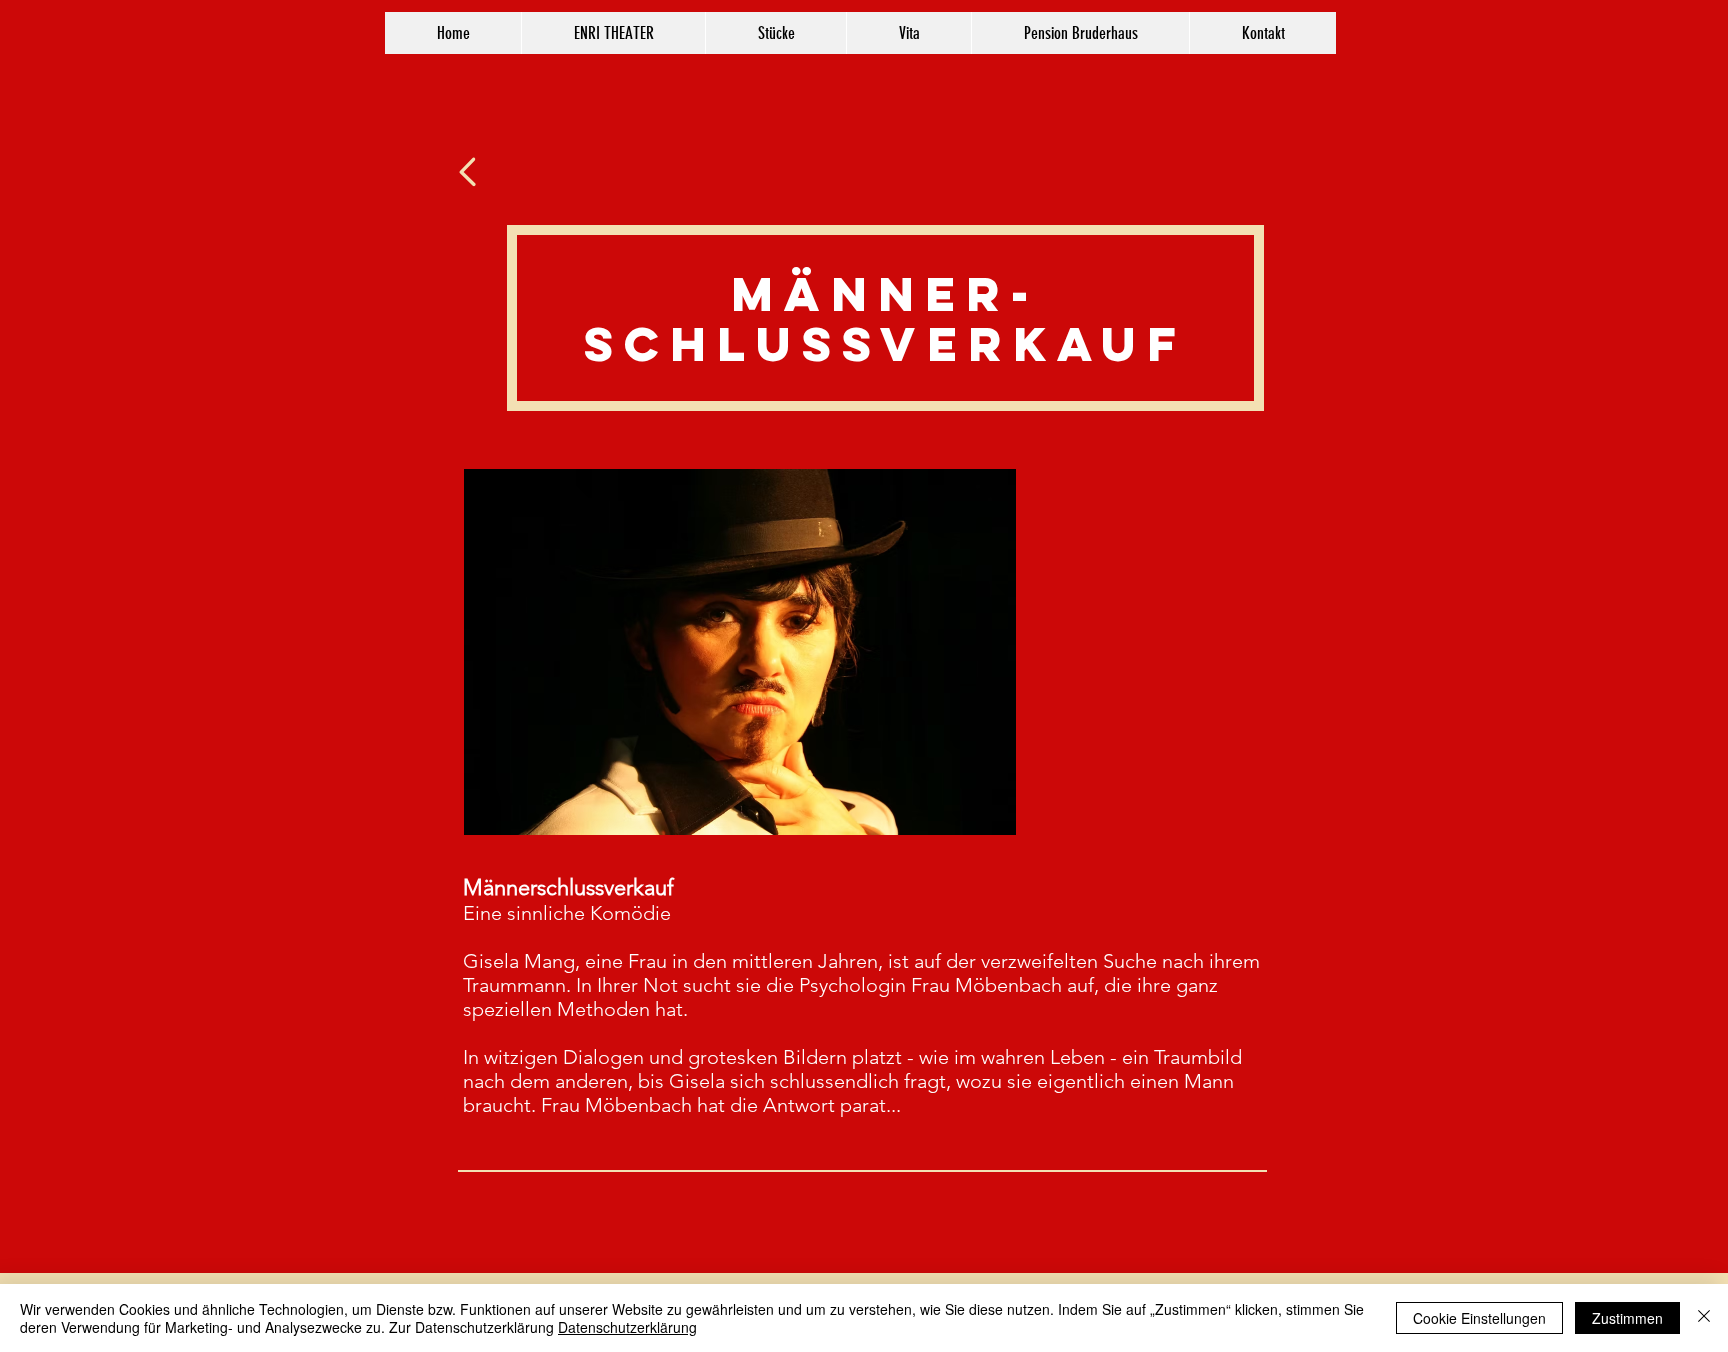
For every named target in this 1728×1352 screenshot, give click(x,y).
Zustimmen (1627, 1318)
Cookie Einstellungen (1479, 1318)
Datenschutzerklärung (627, 1327)
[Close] (1704, 1318)
